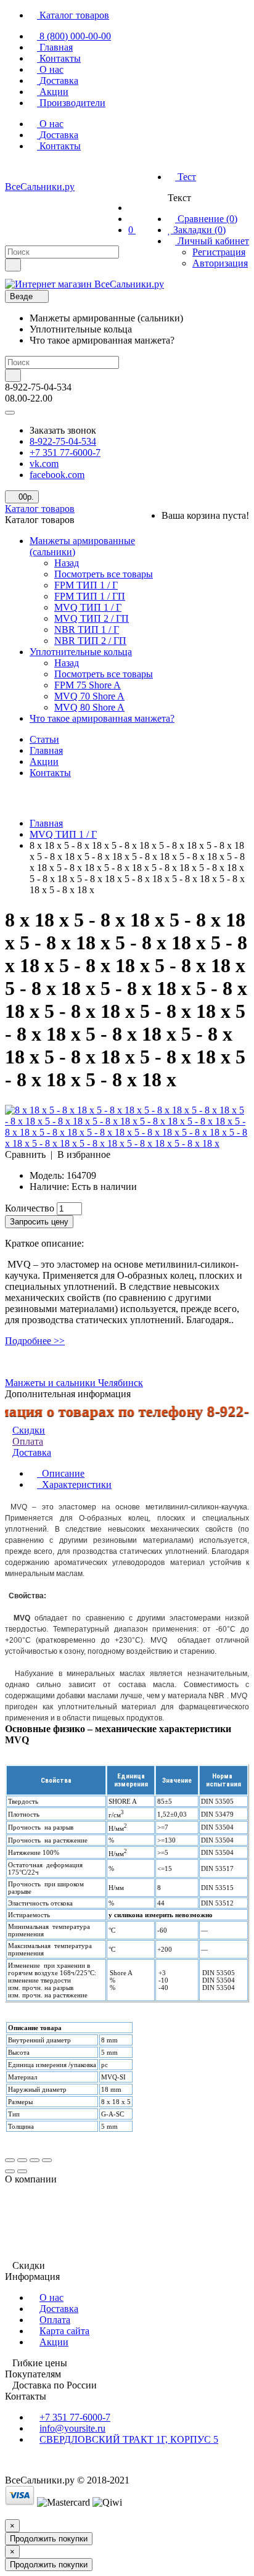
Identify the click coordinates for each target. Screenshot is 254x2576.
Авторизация (220, 263)
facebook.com (57, 475)
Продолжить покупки (49, 2539)
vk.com (44, 464)
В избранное (84, 1154)
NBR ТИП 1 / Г (87, 630)
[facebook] (37, 171)
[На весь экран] (35, 2160)
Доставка (59, 2309)
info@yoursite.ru (72, 2428)
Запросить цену (39, 1222)
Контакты (50, 773)
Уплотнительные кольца (81, 652)
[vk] (15, 171)
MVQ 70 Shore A (89, 696)
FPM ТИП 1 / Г (86, 585)
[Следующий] (22, 2171)
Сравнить (25, 1154)
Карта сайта (64, 2331)
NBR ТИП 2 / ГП (90, 641)
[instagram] (59, 171)
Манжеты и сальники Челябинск (74, 1383)
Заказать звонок (63, 430)
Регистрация (219, 252)
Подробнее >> (35, 1341)
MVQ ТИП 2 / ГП (92, 618)
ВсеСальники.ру (40, 187)
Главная (46, 750)
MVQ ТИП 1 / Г (88, 607)
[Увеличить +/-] (47, 2160)
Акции (44, 762)
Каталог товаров (40, 509)
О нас (51, 2297)
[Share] (22, 2160)
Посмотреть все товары (104, 574)
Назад (67, 563)
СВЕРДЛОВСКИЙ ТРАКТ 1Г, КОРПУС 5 (129, 2439)
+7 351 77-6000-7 (65, 452)
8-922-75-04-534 (63, 441)
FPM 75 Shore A (88, 685)
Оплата (28, 1441)
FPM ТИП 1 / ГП (90, 596)
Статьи (44, 739)
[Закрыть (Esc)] (10, 2160)
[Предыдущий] (10, 2171)
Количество (30, 1208)
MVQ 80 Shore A (89, 707)
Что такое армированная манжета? (102, 718)
